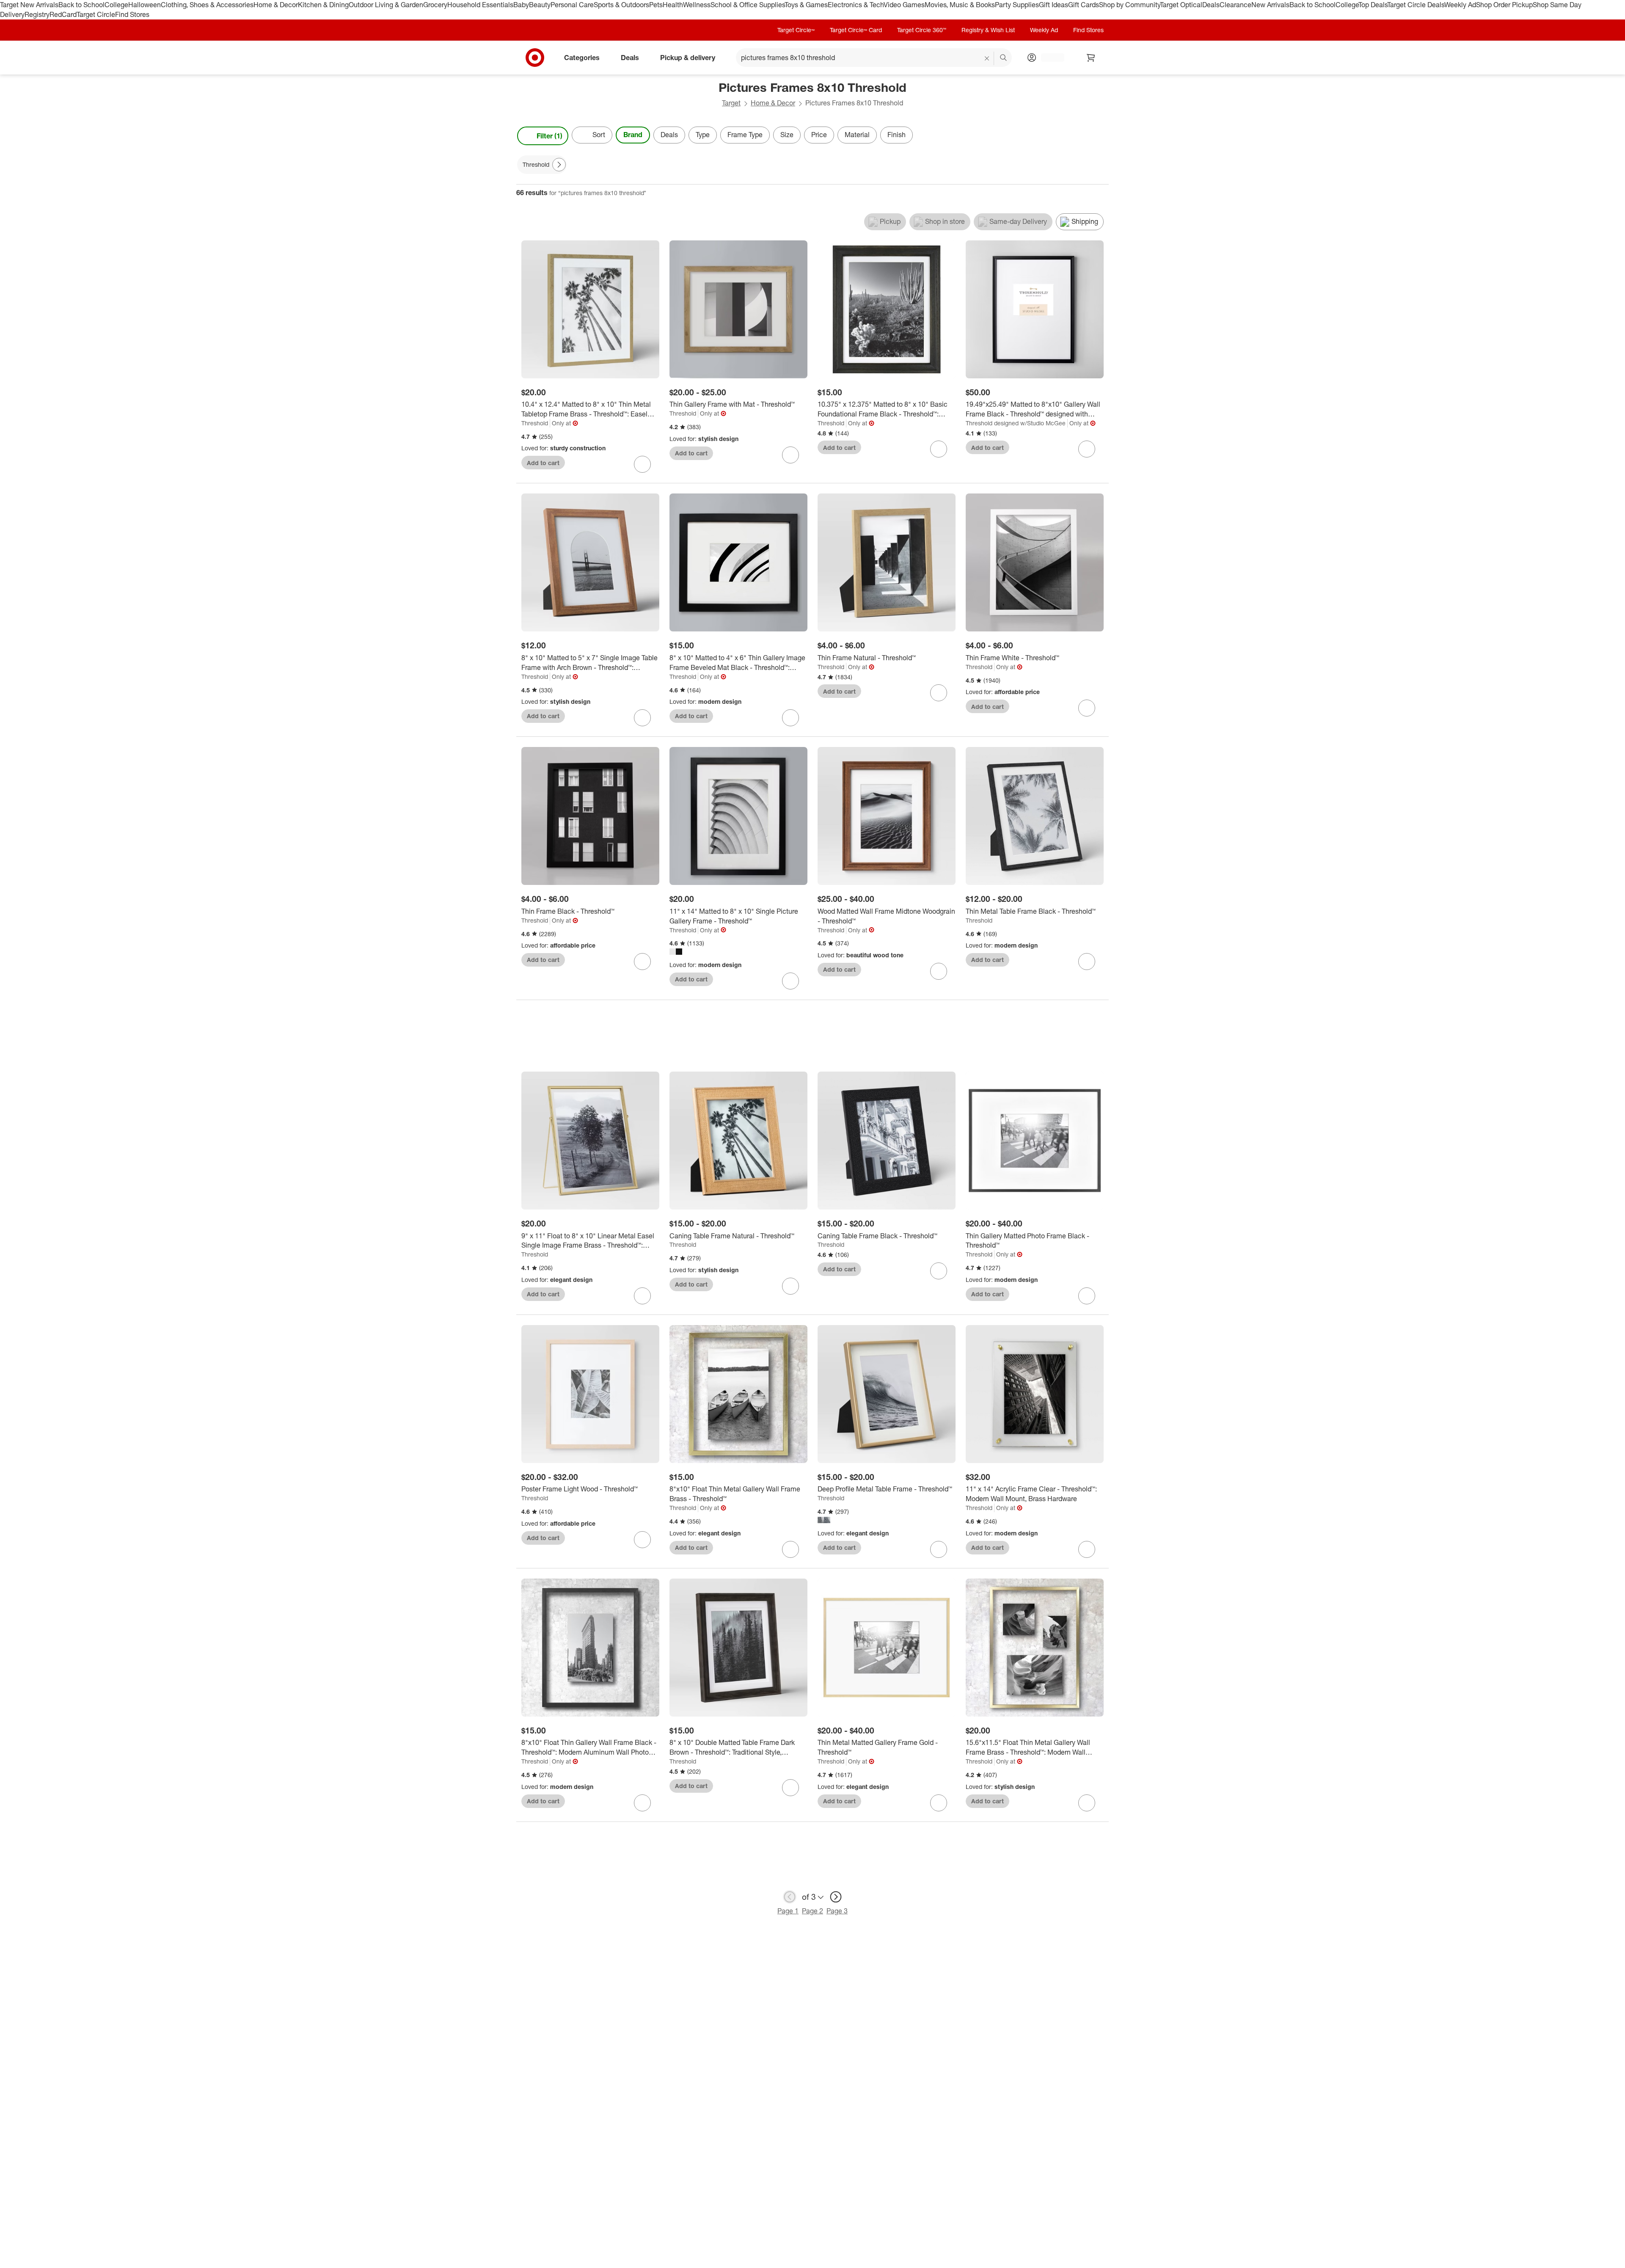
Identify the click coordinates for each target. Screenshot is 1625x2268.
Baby (521, 5)
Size (787, 135)
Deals (1211, 5)
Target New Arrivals (29, 5)
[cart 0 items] (1091, 58)
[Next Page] (1100, 136)
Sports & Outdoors (621, 5)
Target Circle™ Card (856, 30)
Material (857, 135)
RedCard (63, 14)
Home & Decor (276, 5)
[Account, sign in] (1048, 58)
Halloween (145, 5)
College (116, 5)
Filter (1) (549, 136)
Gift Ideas (1053, 5)
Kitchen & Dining (323, 5)
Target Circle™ (796, 30)
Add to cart (543, 463)
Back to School (81, 5)
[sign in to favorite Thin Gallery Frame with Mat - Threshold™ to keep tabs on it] (790, 455)
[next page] (836, 1897)
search (1004, 58)
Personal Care (572, 5)
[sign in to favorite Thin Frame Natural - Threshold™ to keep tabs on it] (939, 693)
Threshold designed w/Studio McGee (1016, 423)
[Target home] (535, 58)
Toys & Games (806, 5)
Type (703, 135)
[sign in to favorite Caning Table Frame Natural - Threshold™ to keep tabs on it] (790, 1286)
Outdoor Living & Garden (386, 5)
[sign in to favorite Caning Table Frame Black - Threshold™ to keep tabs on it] (939, 1271)
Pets (656, 5)
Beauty (540, 5)
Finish (897, 135)
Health (673, 5)
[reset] (987, 58)
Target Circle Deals (1416, 5)
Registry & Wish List (988, 30)
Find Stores (132, 14)
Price (819, 135)
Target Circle (96, 14)
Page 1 (788, 1911)
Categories (582, 57)
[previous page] (790, 1897)
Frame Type (745, 135)
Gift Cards (1084, 5)
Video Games (904, 5)
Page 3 (837, 1911)
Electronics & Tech (856, 5)
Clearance (1235, 5)
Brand (633, 135)
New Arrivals (1270, 5)
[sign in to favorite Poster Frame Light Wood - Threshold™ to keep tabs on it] (642, 1540)
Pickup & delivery (688, 57)
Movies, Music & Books (960, 5)
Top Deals (1373, 5)
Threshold (535, 423)
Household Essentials (480, 5)
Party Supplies (1017, 5)
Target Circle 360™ (922, 30)
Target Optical (1181, 5)
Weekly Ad (1460, 5)
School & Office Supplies (748, 5)
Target (731, 103)
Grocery (435, 5)
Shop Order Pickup (1504, 5)
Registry (37, 14)
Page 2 (812, 1911)
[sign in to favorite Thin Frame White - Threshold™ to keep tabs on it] (1087, 708)
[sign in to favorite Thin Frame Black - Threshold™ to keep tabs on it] (642, 962)
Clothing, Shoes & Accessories (207, 5)
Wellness (697, 5)
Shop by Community (1129, 5)
